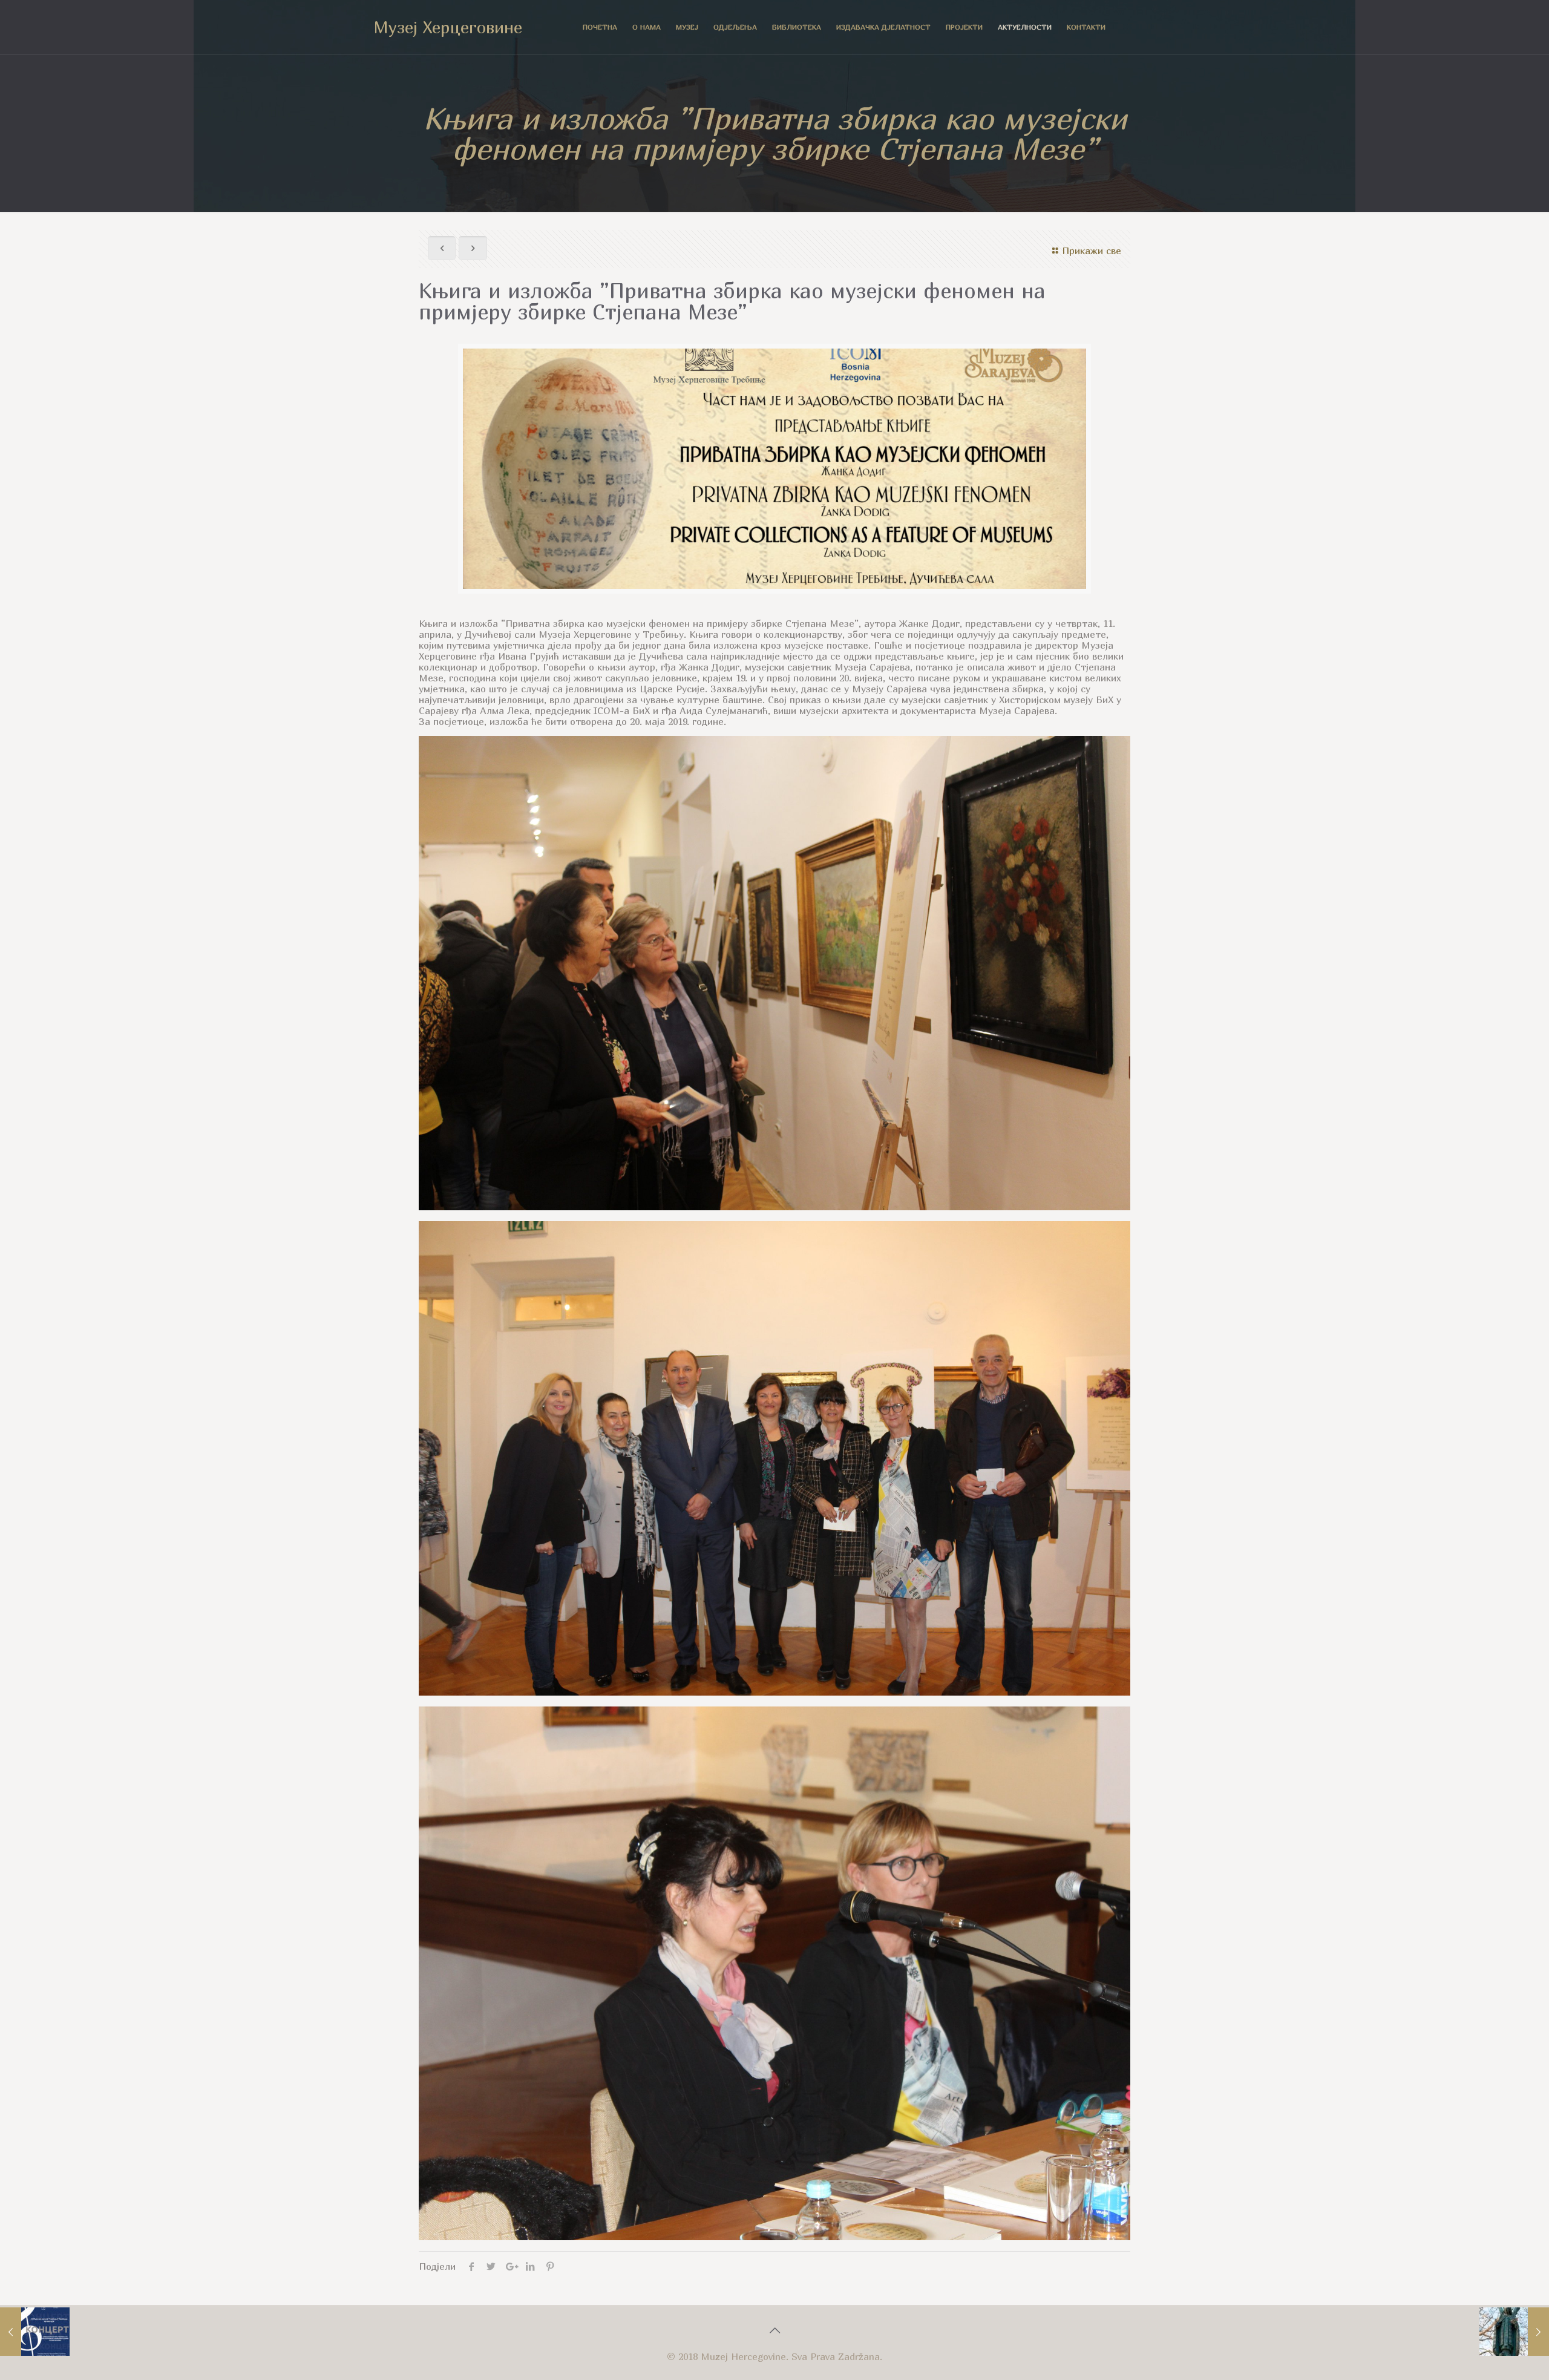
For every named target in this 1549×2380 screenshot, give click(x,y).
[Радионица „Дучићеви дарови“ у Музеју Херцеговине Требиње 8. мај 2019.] (1514, 2332)
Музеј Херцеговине (448, 27)
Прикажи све (1092, 251)
